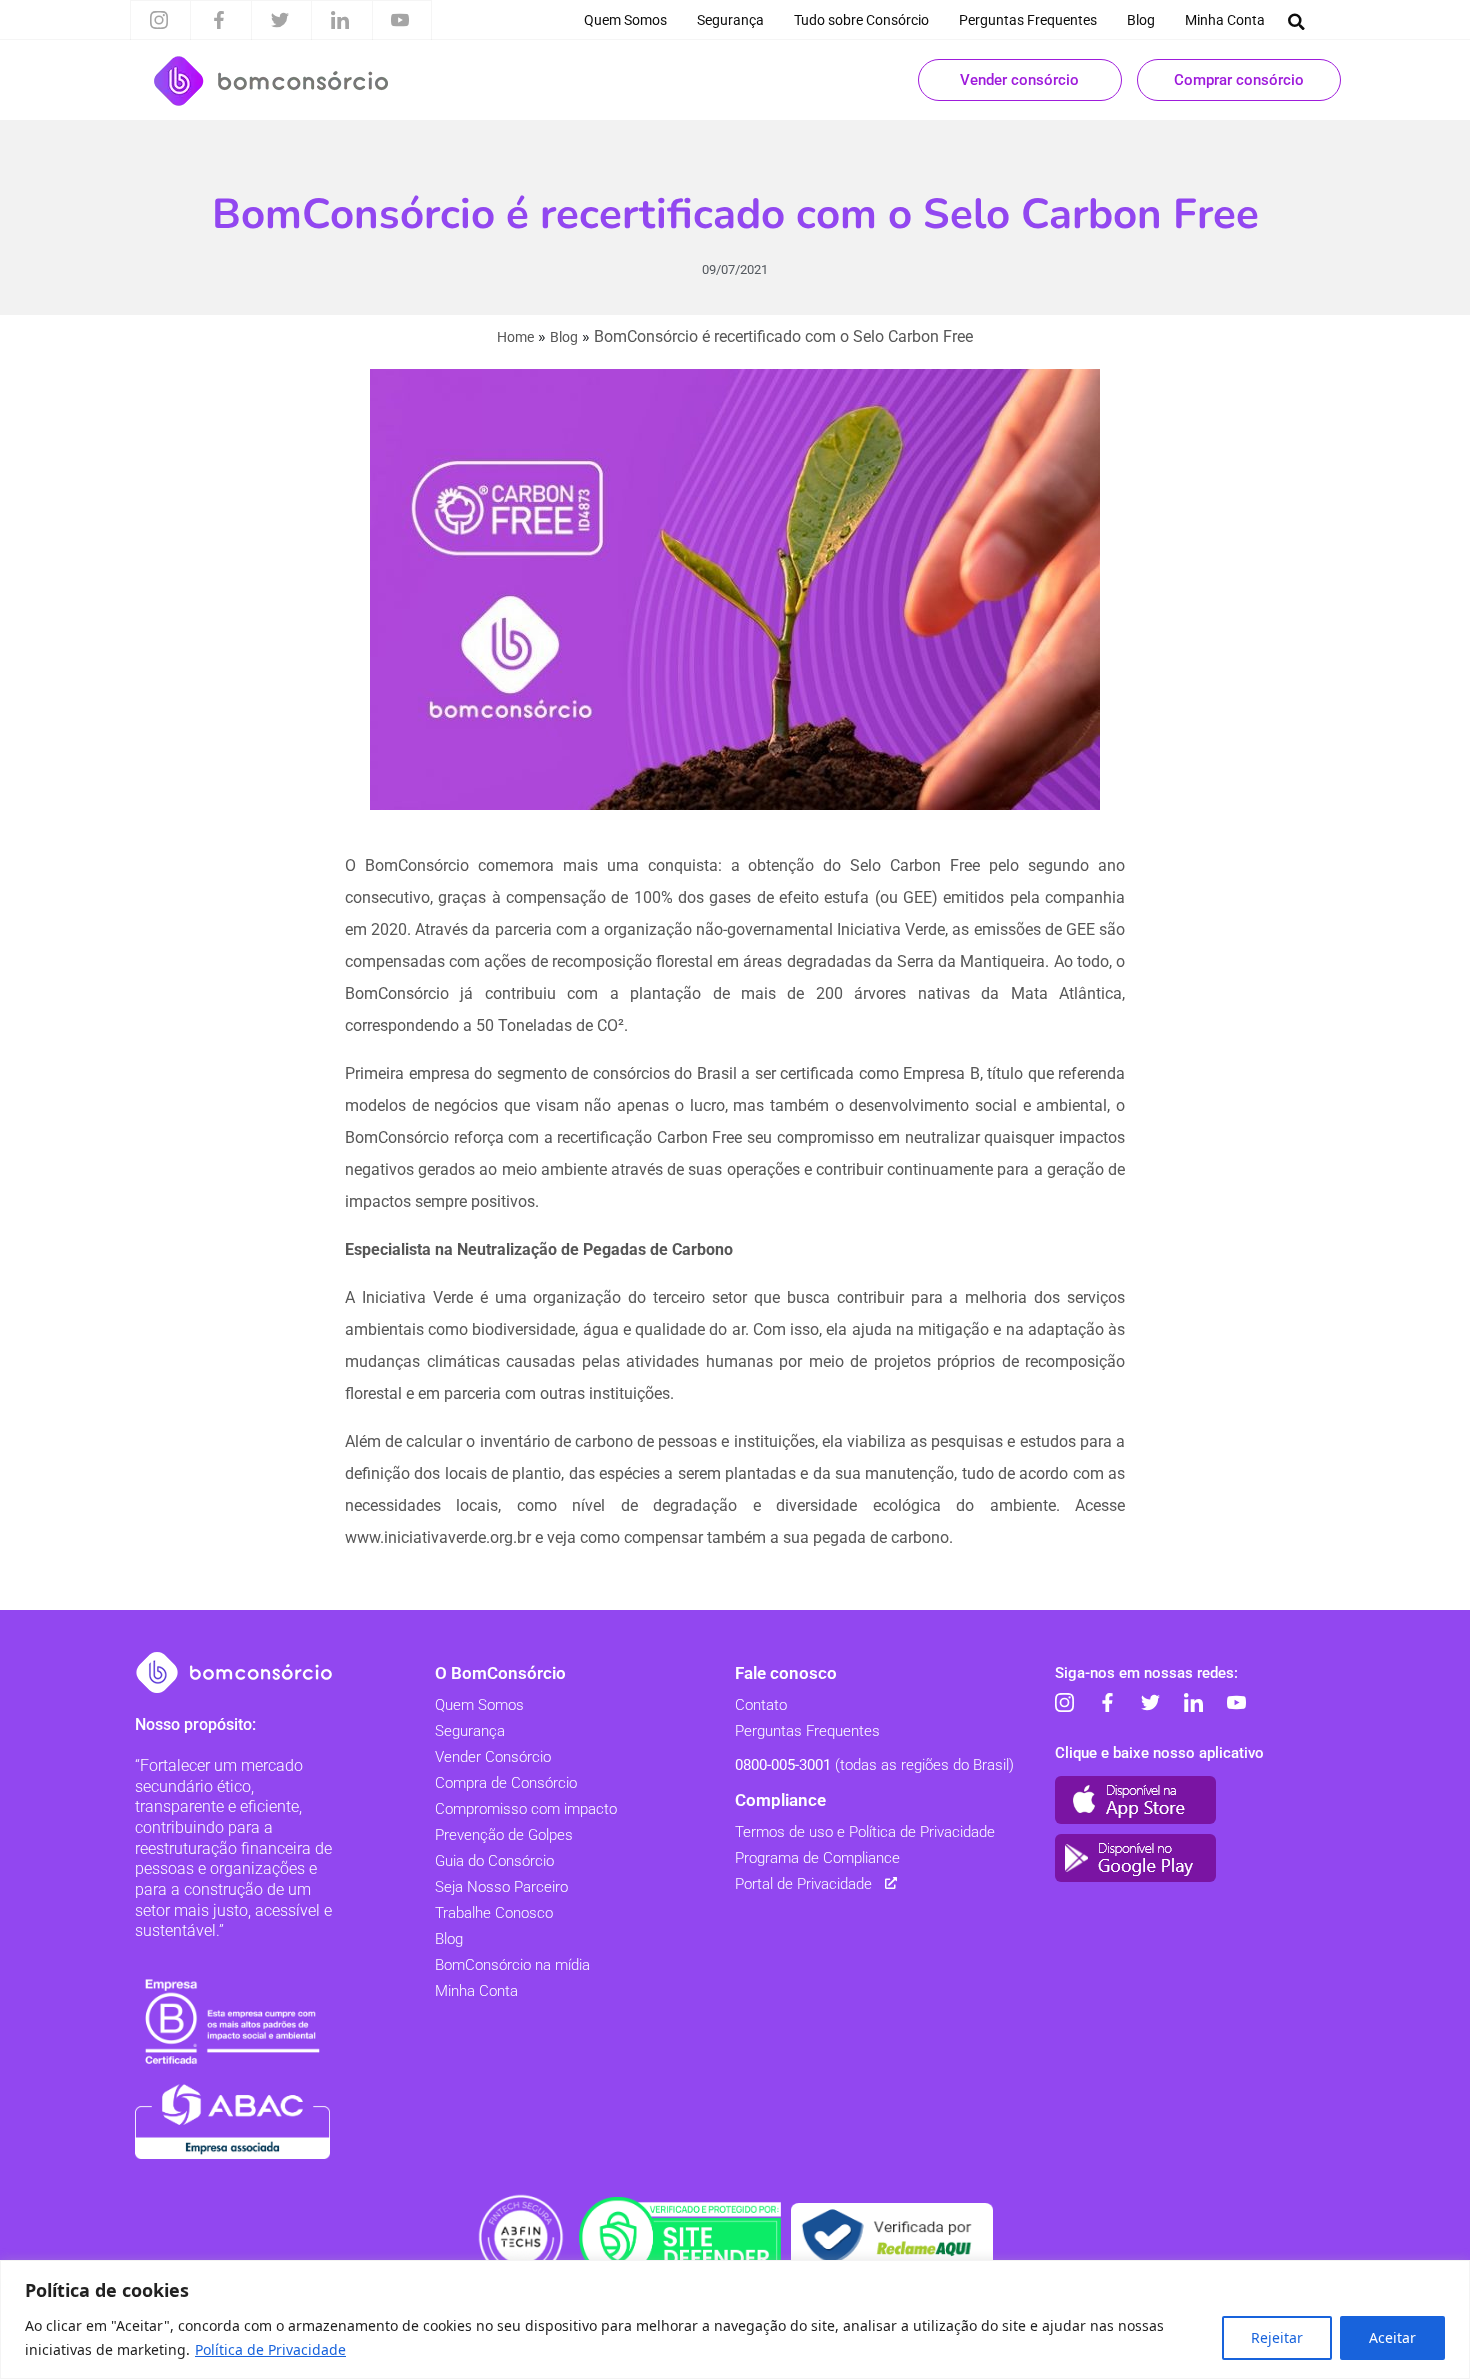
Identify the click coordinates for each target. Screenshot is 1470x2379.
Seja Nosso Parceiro (501, 1887)
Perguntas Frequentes (1028, 20)
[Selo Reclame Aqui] (892, 2237)
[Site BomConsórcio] (235, 1672)
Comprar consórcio (1239, 80)
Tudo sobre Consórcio (861, 20)
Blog (1141, 20)
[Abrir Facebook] (219, 20)
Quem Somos (625, 20)
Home (515, 337)
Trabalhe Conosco (494, 1913)
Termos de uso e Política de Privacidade (865, 1832)
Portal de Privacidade (803, 1884)
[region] (735, 2319)
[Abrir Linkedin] (340, 20)
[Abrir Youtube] (400, 20)
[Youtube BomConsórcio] (1236, 1703)
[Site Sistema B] (232, 2021)
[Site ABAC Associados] (232, 2121)
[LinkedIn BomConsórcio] (1193, 1703)
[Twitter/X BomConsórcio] (1150, 1703)
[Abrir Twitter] (280, 20)
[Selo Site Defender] (680, 2237)
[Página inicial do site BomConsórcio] (271, 80)
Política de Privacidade (270, 2349)
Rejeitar (1277, 2337)
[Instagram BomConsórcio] (1064, 1703)
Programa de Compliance (817, 1858)
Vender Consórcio (493, 1757)
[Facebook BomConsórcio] (1107, 1703)
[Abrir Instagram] (159, 20)
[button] (1296, 21)
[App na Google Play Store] (1135, 1858)
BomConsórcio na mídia (512, 1965)
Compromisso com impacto (526, 1809)
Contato (761, 1705)
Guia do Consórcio (494, 1861)
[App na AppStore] (1135, 1800)
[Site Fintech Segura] (521, 2237)
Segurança (730, 20)
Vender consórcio (1019, 80)
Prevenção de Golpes (504, 1835)
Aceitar (1392, 2337)
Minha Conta (1225, 20)
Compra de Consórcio (506, 1783)
